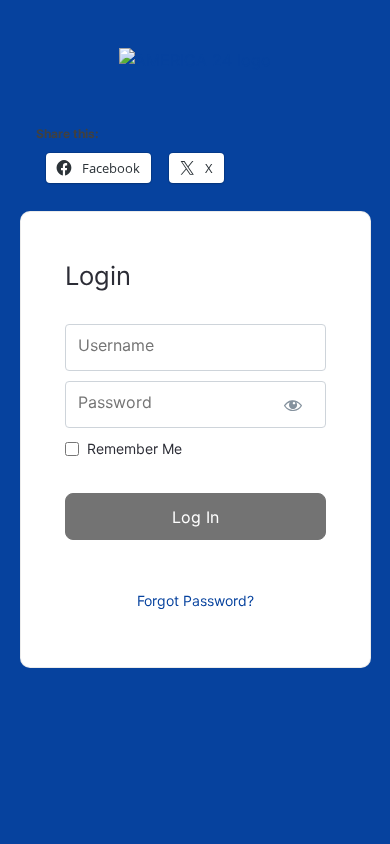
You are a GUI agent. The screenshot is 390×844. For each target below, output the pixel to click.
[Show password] (293, 404)
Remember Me (134, 448)
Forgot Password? (195, 600)
